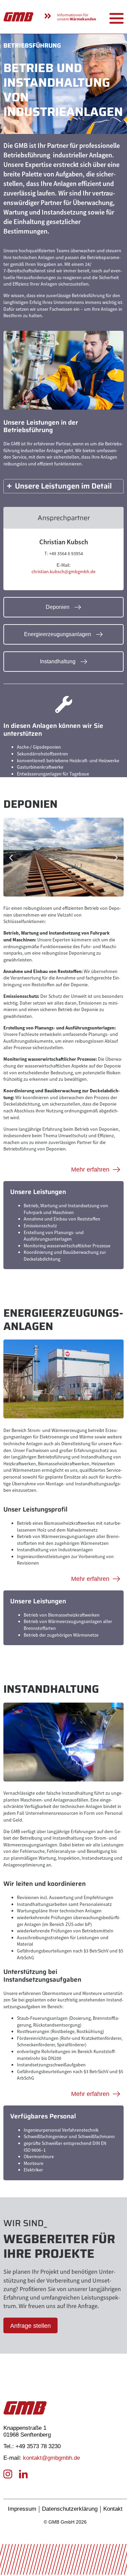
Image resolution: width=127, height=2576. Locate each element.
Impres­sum (22, 2509)
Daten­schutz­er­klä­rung (70, 2509)
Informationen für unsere (77, 17)
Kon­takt (113, 2509)
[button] (11, 371)
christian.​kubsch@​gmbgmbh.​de (63, 572)
